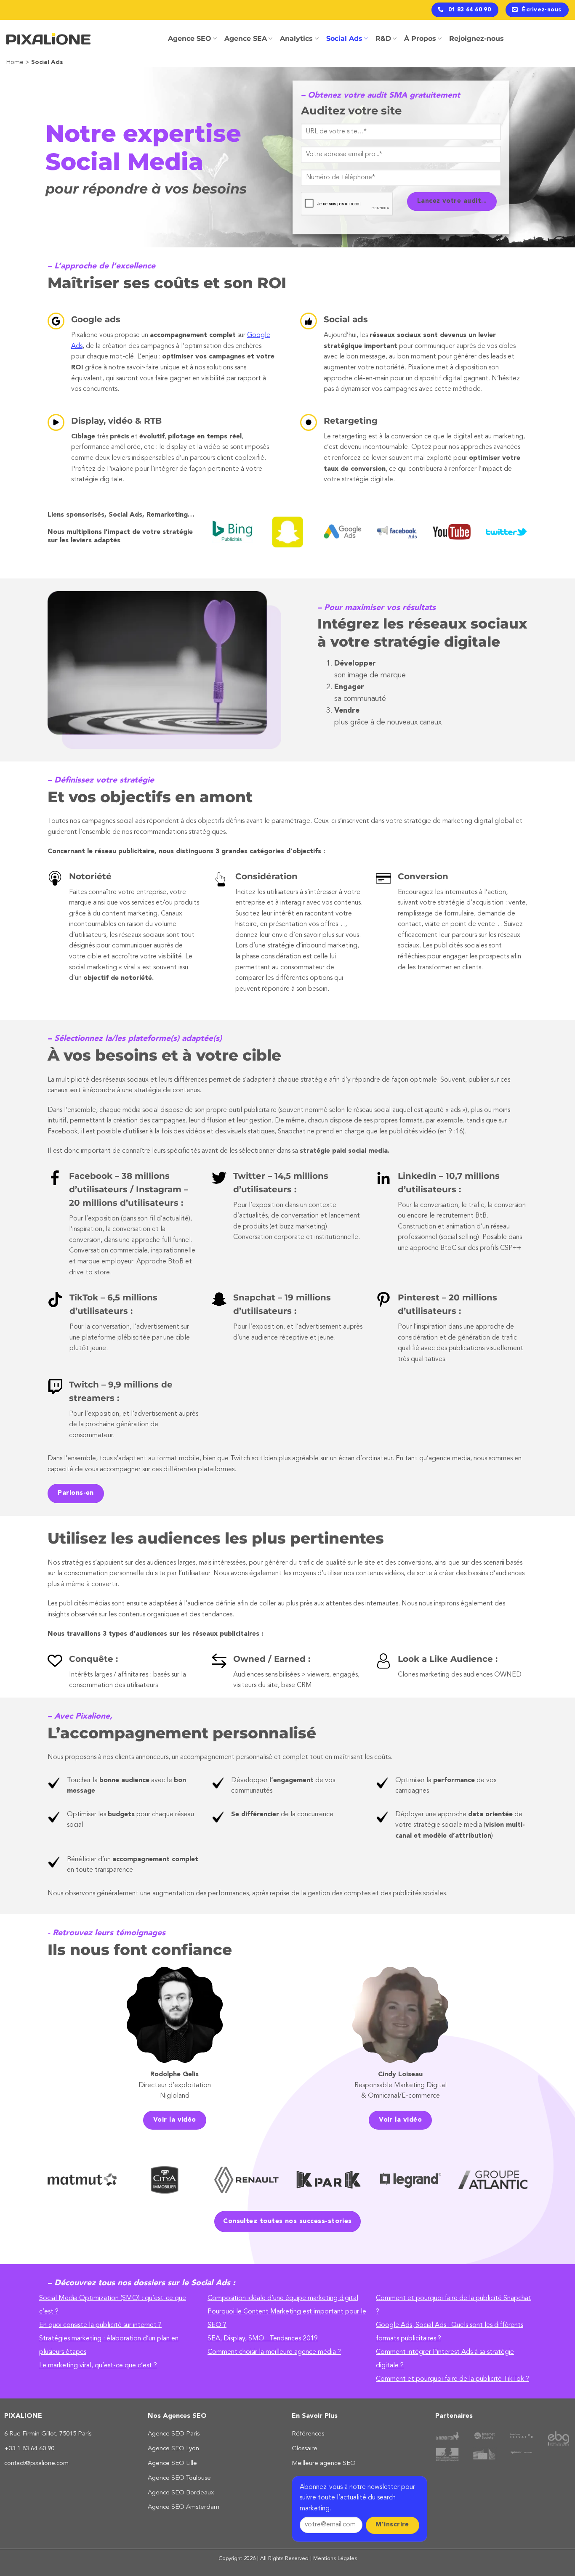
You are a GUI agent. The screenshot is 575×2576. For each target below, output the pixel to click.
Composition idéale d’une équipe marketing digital (283, 2298)
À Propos (420, 38)
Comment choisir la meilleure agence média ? (274, 2352)
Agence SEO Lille (172, 2463)
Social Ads (344, 38)
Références (308, 2434)
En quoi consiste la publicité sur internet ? (100, 2325)
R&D (383, 38)
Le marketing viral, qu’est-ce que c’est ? (98, 2366)
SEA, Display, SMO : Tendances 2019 (263, 2339)
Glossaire (305, 2449)
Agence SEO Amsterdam (184, 2507)
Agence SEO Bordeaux (181, 2493)
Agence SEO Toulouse (179, 2478)
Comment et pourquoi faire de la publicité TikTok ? (453, 2379)
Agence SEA (246, 38)
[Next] (538, 536)
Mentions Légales (335, 2559)
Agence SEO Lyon (173, 2449)
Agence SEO (190, 38)
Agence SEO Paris (174, 2434)
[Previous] (201, 536)
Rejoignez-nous (477, 38)
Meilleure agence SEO (324, 2463)
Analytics (296, 38)
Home (15, 62)
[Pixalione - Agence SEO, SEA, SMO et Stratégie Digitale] (48, 39)
